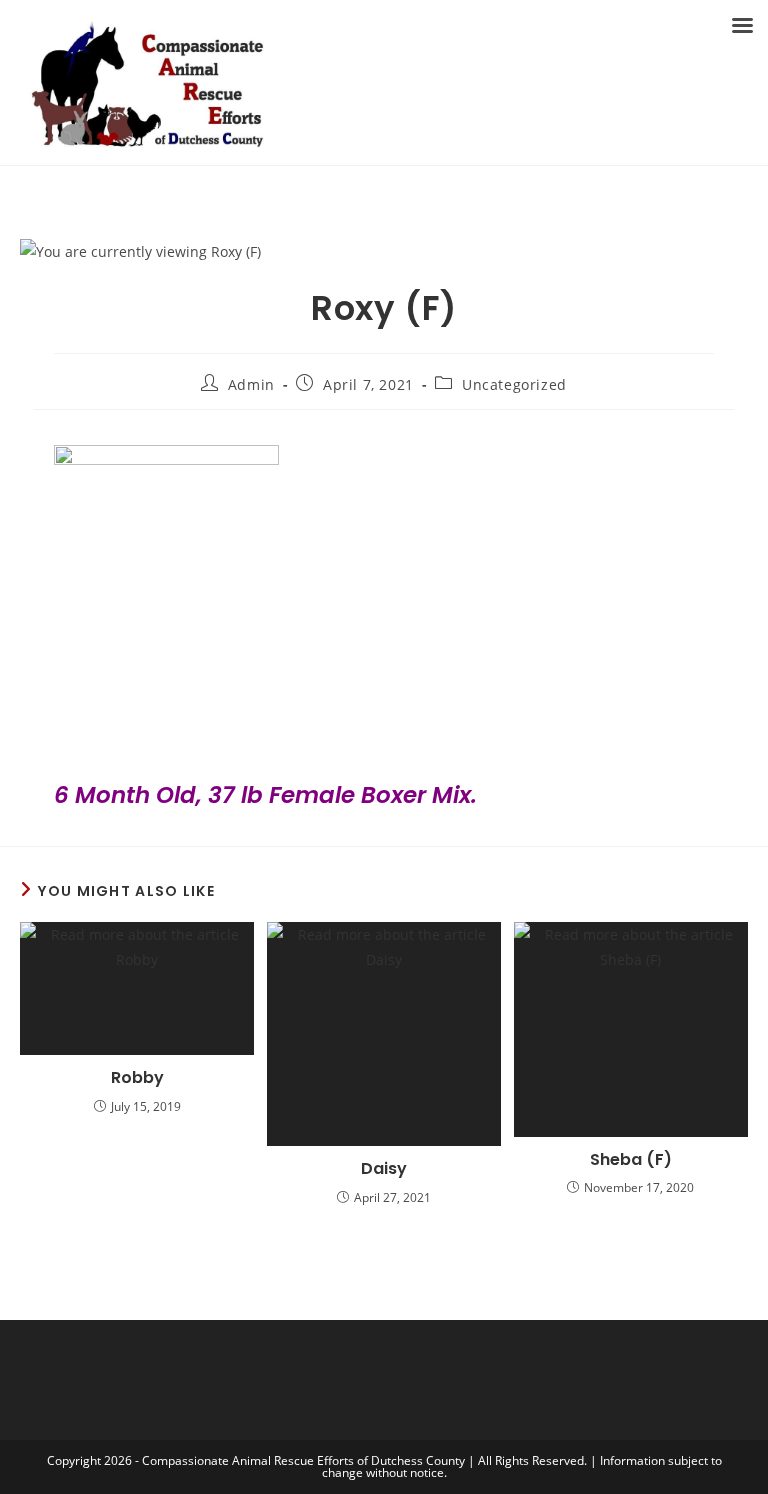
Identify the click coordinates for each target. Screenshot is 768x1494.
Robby (137, 1078)
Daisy (384, 1169)
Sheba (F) (631, 1160)
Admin (251, 384)
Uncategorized (514, 384)
